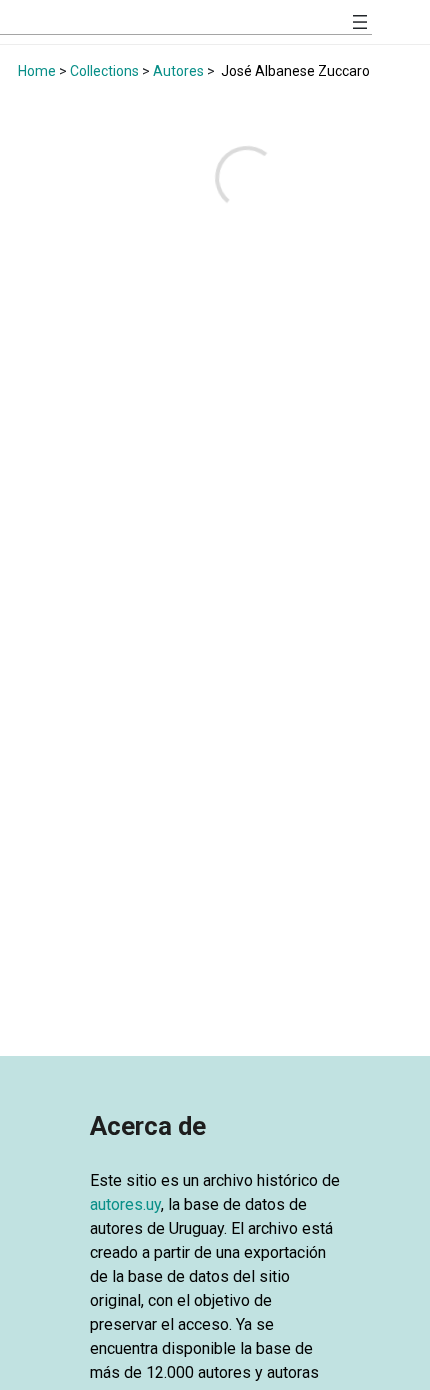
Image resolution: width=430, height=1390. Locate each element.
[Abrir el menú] (360, 22)
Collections (104, 71)
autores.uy (125, 1204)
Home (37, 71)
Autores (178, 71)
